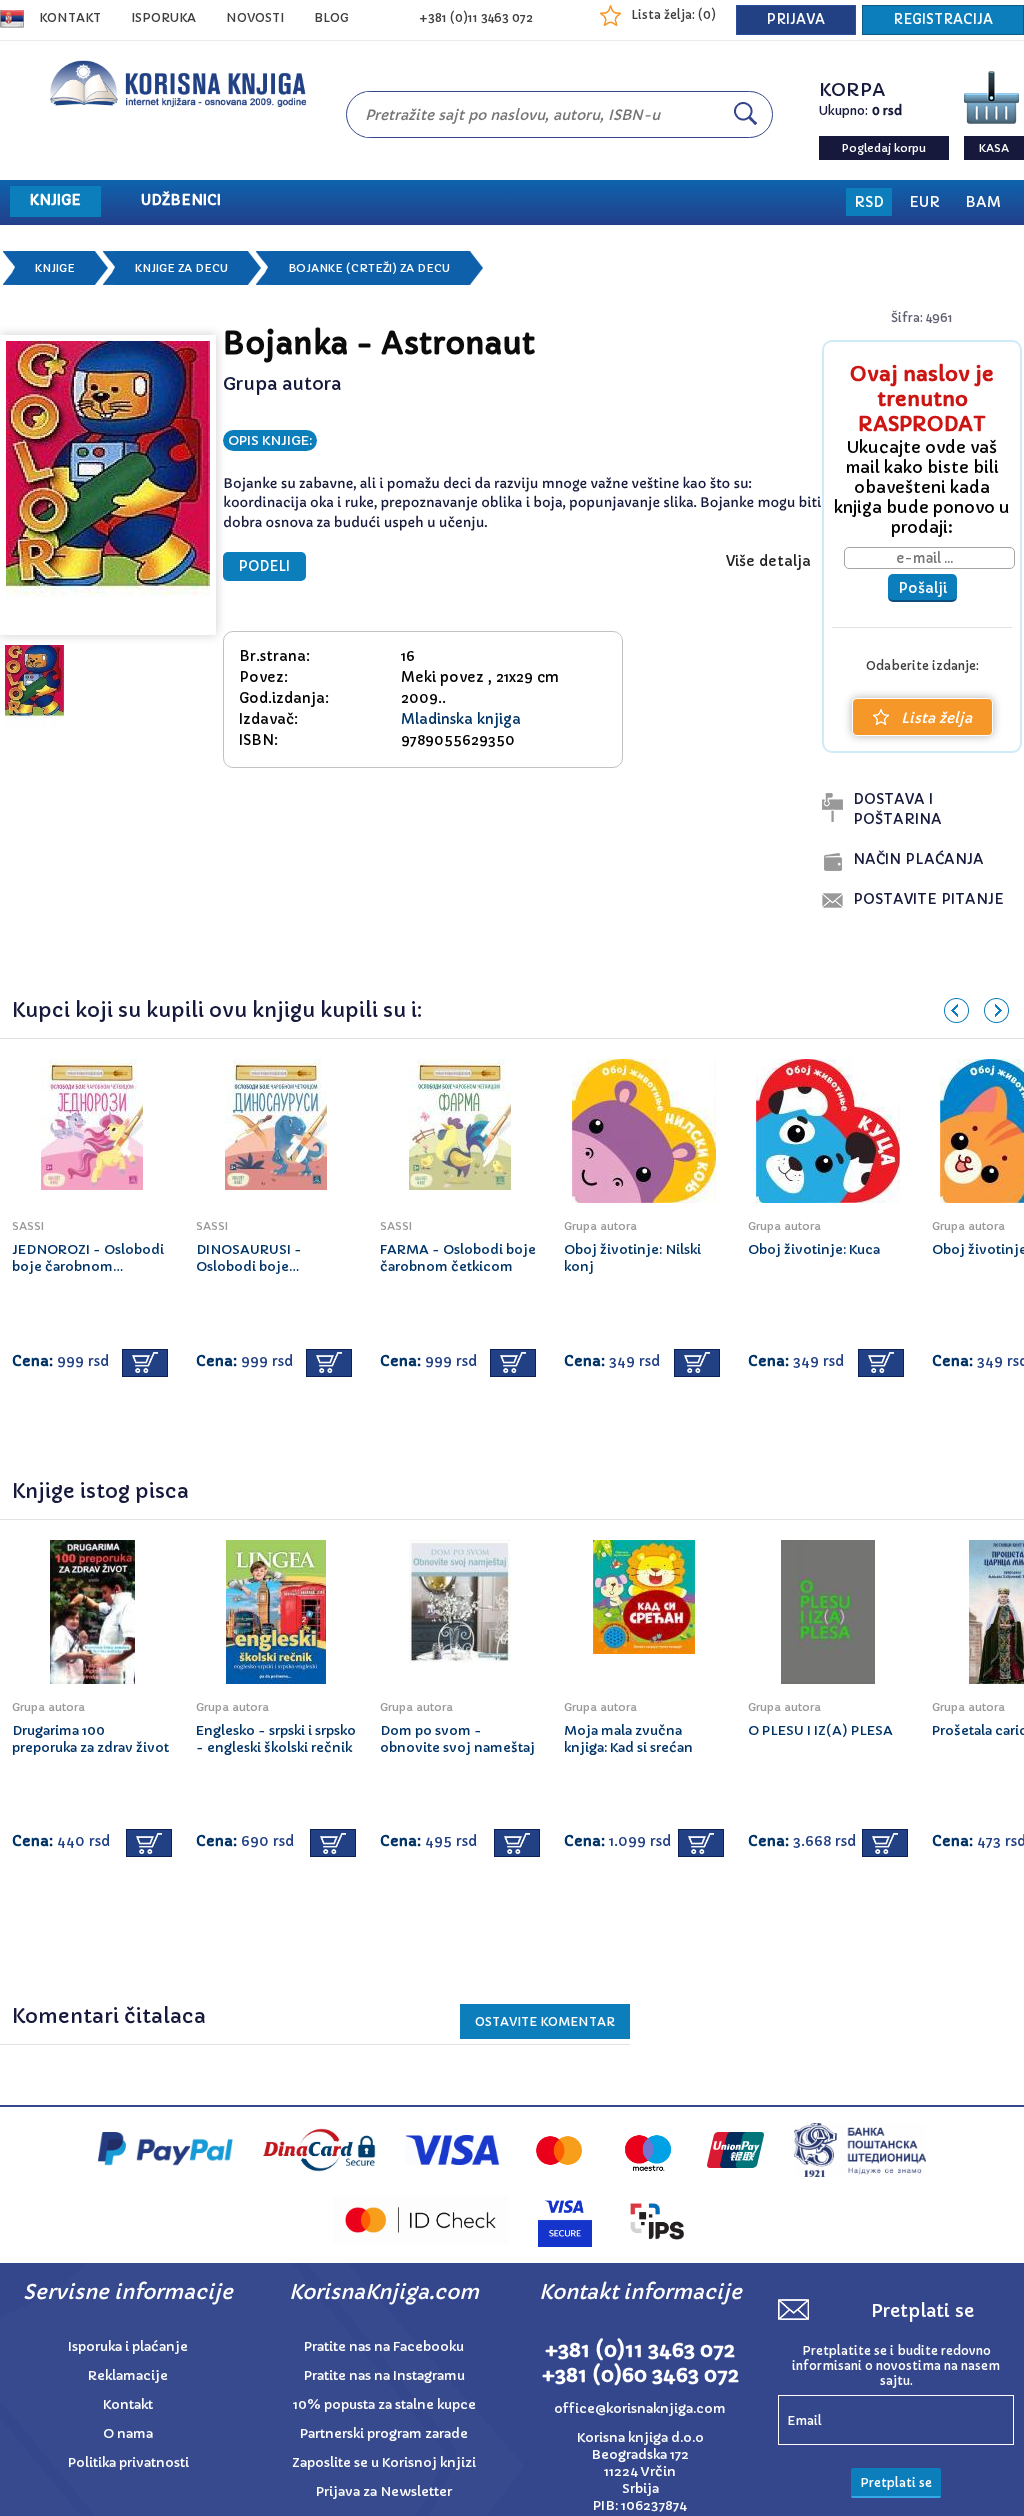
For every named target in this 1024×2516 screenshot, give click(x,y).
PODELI (264, 566)
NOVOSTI (255, 17)
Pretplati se (896, 2482)
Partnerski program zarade (384, 2433)
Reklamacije (128, 2375)
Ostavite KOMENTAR (545, 2021)
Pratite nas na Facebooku (384, 2346)
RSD (869, 202)
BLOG (331, 17)
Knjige (55, 268)
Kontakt (70, 17)
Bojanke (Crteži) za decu (369, 268)
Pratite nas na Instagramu (384, 2375)
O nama (128, 2433)
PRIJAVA (796, 19)
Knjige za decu (181, 268)
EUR (924, 202)
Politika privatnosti (128, 2462)
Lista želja (936, 718)
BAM (983, 202)
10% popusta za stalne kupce (384, 2404)
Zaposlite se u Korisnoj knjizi (384, 2462)
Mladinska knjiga (461, 719)
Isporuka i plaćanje (128, 2346)
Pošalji (922, 588)
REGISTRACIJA (943, 19)
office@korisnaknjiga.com (640, 2408)
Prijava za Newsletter (384, 2491)
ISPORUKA (163, 17)
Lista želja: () (673, 14)
